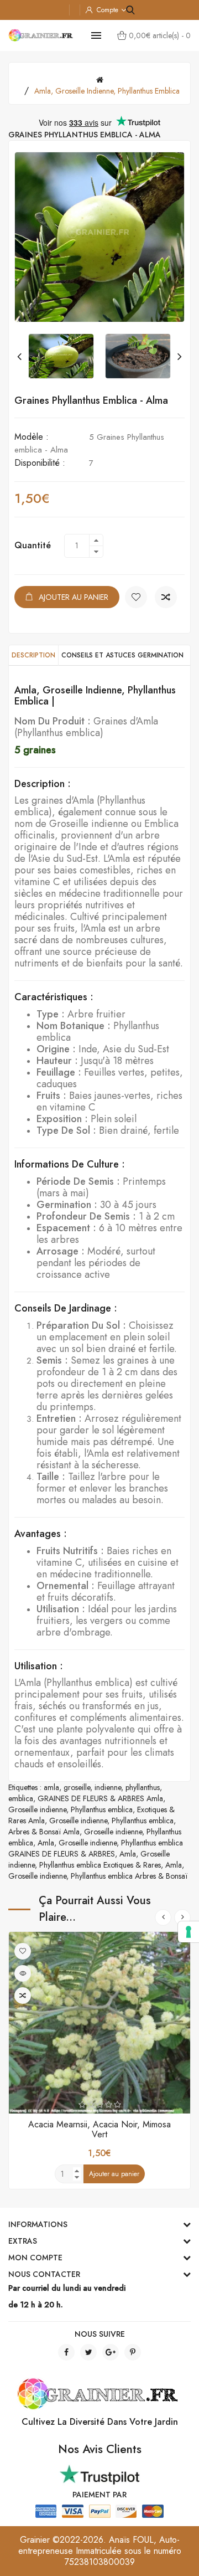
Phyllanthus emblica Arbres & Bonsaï (129, 1876)
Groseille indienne (37, 1809)
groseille (77, 1787)
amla (51, 1787)
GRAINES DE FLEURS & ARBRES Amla (100, 1798)
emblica (21, 1798)
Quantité (33, 545)
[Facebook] (66, 2352)
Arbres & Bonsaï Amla (44, 1832)
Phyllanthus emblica (102, 1809)
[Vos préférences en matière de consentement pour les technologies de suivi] (188, 1932)
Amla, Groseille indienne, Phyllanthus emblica (107, 91)
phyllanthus (143, 1787)
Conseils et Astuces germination (122, 655)
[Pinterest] (133, 2352)
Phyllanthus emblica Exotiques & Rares (100, 1865)
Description (33, 655)
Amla (46, 1843)
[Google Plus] (111, 2352)
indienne (108, 1787)
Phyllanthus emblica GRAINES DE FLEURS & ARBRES (96, 1848)
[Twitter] (88, 2352)
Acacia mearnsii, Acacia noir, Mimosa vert (99, 2129)
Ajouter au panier (74, 597)
